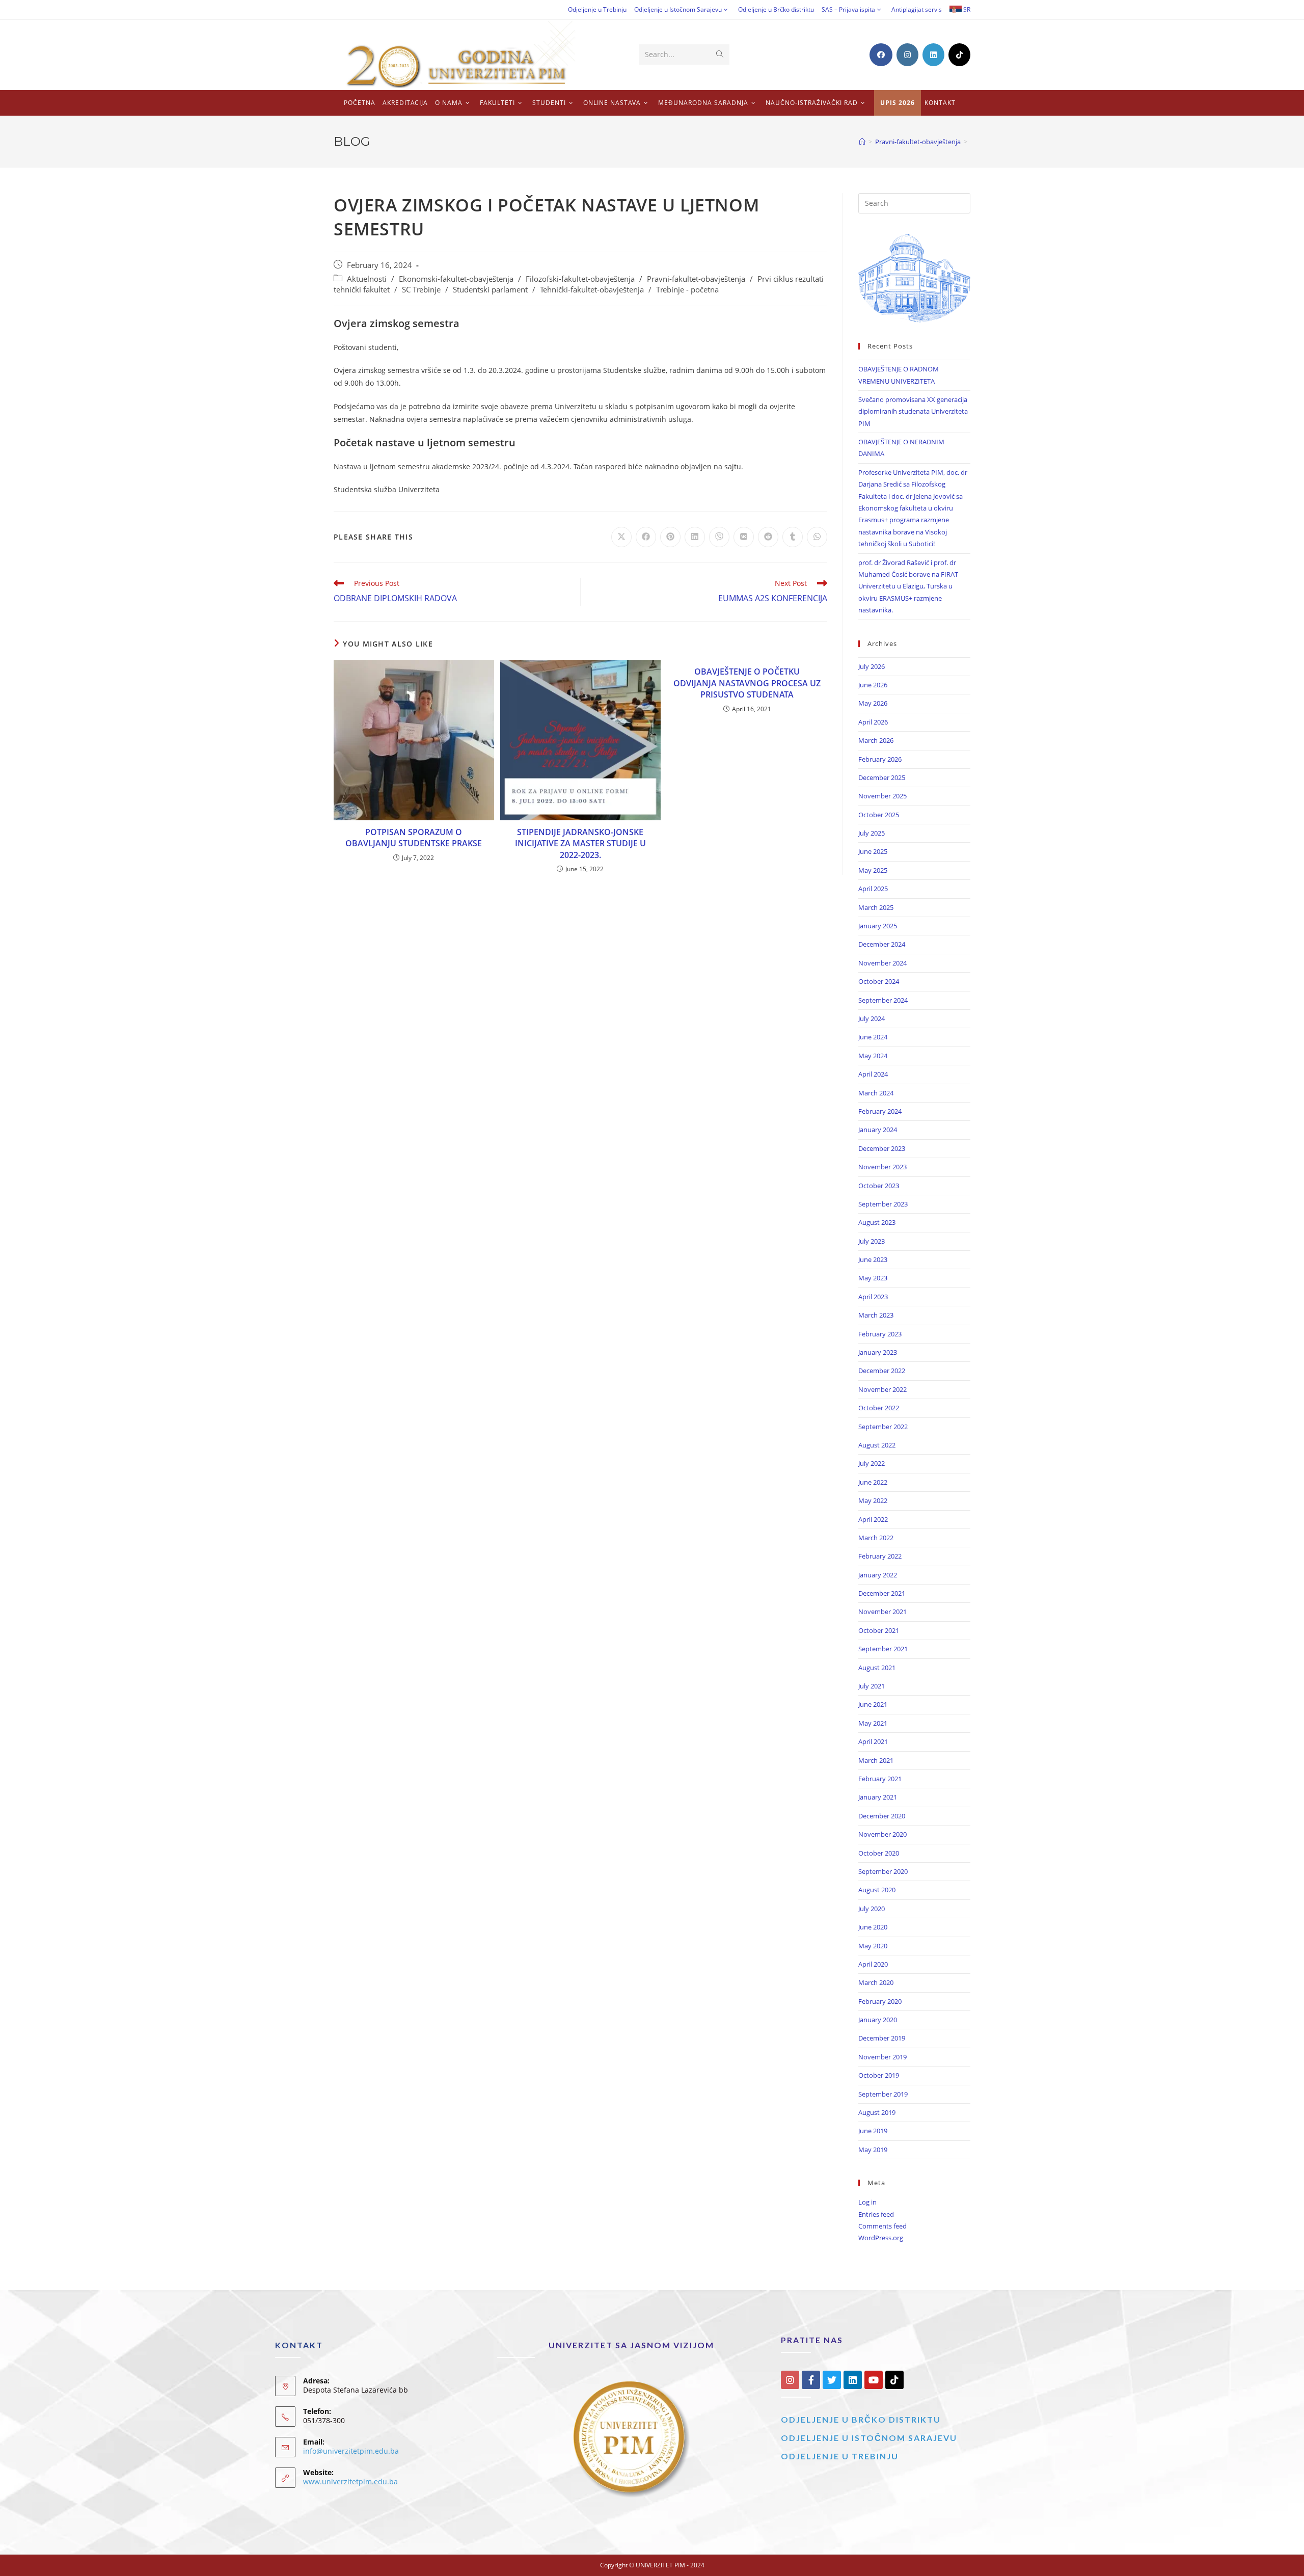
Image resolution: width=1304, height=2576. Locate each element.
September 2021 (883, 1649)
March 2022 (876, 1538)
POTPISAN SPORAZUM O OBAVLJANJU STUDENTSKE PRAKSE (414, 838)
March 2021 (876, 1760)
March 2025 (876, 907)
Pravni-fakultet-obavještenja (696, 279)
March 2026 (876, 740)
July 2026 (872, 666)
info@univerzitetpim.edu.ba (351, 2451)
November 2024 (882, 963)
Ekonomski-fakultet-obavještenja (456, 279)
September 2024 (883, 1000)
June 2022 (873, 1482)
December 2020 (882, 1816)
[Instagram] (790, 2380)
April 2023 (873, 1297)
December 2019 (882, 2038)
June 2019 (873, 2131)
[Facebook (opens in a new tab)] (881, 55)
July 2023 (872, 1241)
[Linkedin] (853, 2380)
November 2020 (882, 1834)
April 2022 (873, 1519)
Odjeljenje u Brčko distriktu (776, 9)
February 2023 (880, 1334)
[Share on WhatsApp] (817, 537)
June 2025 (873, 851)
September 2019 (883, 2094)
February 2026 (880, 759)
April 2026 (873, 722)
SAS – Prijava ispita (848, 9)
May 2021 (873, 1723)
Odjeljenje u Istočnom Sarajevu (678, 9)
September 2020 (883, 1871)
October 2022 (879, 1408)
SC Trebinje (421, 290)
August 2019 (877, 2112)
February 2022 (880, 1556)
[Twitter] (832, 2380)
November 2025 (882, 796)
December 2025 (882, 777)
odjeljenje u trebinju (840, 2456)
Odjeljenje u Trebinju (597, 9)
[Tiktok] (894, 2380)
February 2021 (880, 1779)
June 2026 (873, 685)
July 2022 (872, 1463)
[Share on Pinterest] (670, 537)
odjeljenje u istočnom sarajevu (869, 2438)
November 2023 (882, 1167)
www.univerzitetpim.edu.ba (350, 2481)
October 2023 (879, 1186)
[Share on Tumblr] (793, 537)
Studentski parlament (490, 290)
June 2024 (873, 1037)
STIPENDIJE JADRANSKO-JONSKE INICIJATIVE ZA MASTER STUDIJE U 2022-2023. (580, 843)
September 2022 (883, 1427)
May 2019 (873, 2150)
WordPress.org (881, 2238)
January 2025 (878, 926)
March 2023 (876, 1315)
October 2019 (879, 2075)
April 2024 (873, 1074)
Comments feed (882, 2226)
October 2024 (879, 981)
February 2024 (880, 1111)
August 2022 (877, 1445)
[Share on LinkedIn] (695, 537)
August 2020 (877, 1890)
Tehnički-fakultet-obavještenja (592, 290)
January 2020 (878, 2020)
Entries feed (876, 2214)
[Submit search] (720, 55)
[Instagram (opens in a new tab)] (907, 55)
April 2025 (873, 889)
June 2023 (873, 1259)
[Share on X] (621, 537)
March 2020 (876, 1982)
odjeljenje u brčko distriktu (861, 2419)
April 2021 (873, 1741)
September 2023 (883, 1204)
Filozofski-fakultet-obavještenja (580, 279)
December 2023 (882, 1148)
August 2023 (877, 1222)
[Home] (862, 142)
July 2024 (872, 1018)
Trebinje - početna (687, 290)
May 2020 (873, 1946)
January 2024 (878, 1130)
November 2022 (882, 1389)
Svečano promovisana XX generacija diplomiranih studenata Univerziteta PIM (913, 411)
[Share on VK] (744, 537)
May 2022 (873, 1500)
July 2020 (872, 1909)
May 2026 (873, 703)
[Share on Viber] (719, 537)
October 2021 (879, 1630)
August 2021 (877, 1668)
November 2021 (882, 1612)
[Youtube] (874, 2380)
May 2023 (873, 1278)
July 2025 (872, 833)
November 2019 (882, 2057)
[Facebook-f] (811, 2380)
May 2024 (873, 1056)
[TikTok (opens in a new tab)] (959, 55)
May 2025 (873, 870)
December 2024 (882, 944)
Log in (867, 2202)
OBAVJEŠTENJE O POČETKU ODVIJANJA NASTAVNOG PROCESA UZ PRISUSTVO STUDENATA (747, 683)
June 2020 (873, 1927)
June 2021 (873, 1704)
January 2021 (878, 1797)
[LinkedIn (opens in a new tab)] (933, 55)
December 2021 (882, 1593)
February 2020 (880, 2001)
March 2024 (876, 1093)
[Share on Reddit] (768, 537)
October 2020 (879, 1853)
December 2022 (882, 1371)
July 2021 (872, 1686)
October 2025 (879, 815)
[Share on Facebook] (646, 537)
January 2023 (878, 1352)
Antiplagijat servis (917, 9)
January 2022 (878, 1575)
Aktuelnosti (367, 279)
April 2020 (873, 1964)
